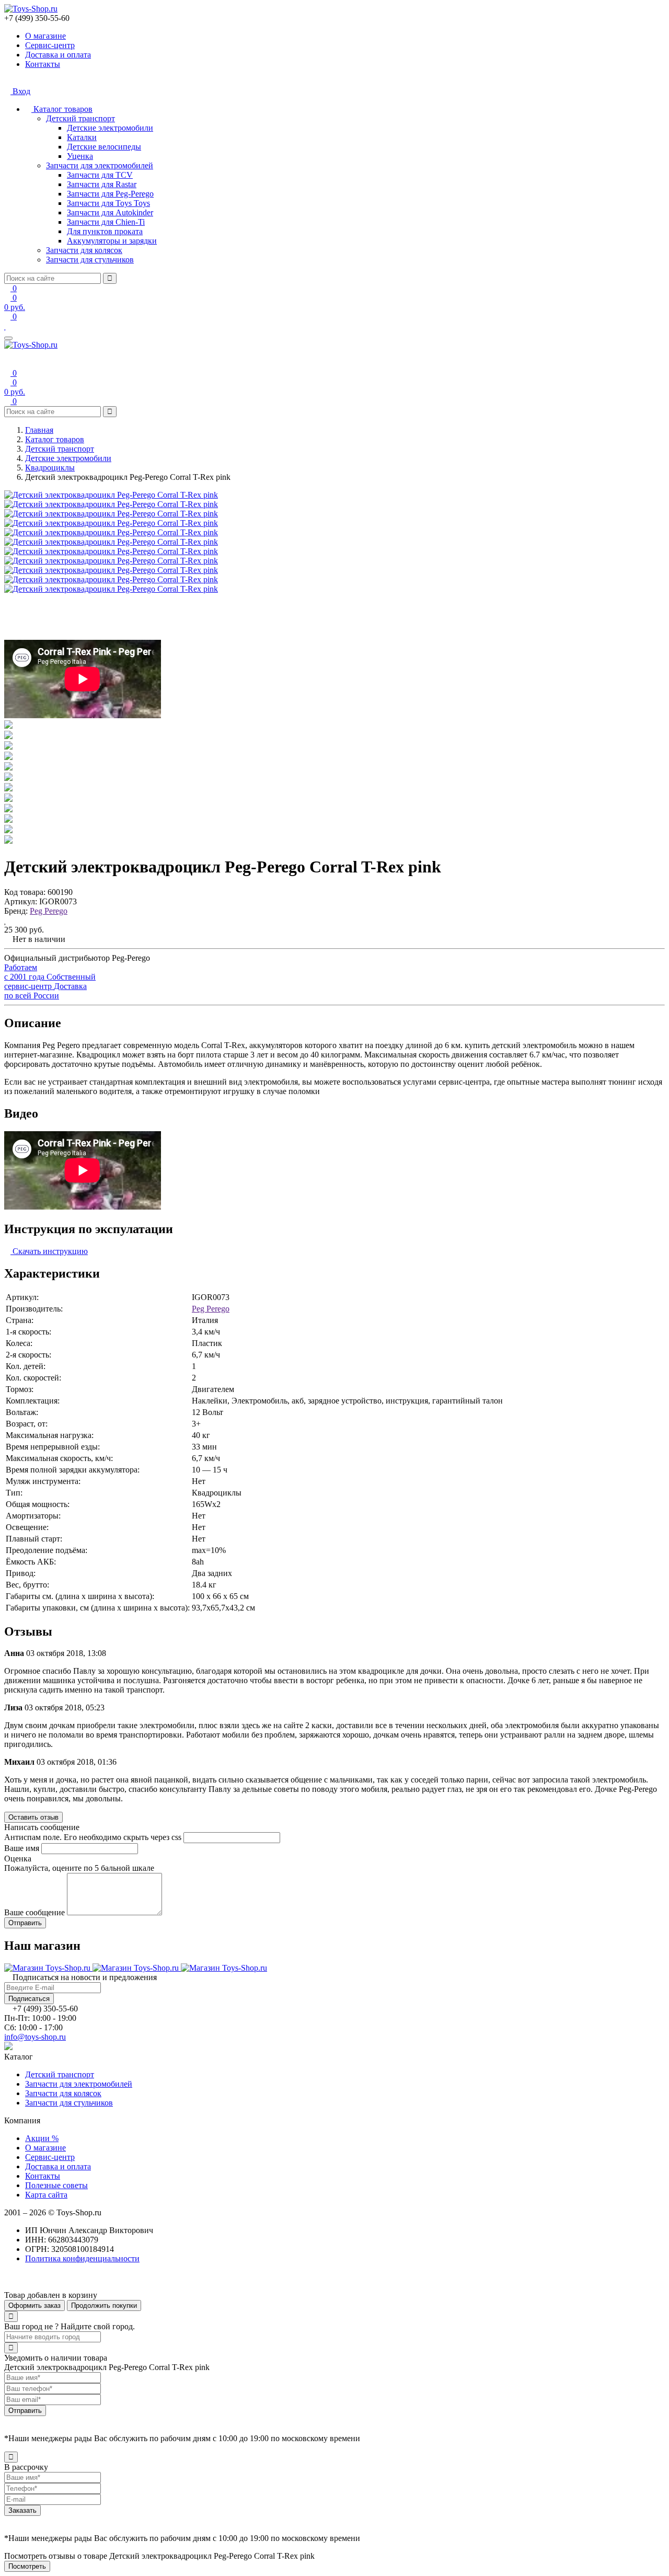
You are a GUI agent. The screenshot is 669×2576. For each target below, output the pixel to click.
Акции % (42, 2138)
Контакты (43, 64)
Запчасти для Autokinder (110, 212)
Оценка (18, 1859)
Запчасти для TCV (100, 175)
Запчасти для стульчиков (90, 260)
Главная (39, 430)
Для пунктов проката (105, 231)
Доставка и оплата (58, 55)
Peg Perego (49, 911)
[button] (7, 2286)
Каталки (82, 137)
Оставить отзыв (33, 1817)
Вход (20, 91)
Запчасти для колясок (84, 250)
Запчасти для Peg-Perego (110, 194)
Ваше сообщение (34, 1912)
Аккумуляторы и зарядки (112, 241)
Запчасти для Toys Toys (108, 203)
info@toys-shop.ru (35, 2037)
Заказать (22, 2510)
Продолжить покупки (104, 2305)
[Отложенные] (5, 326)
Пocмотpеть (27, 2566)
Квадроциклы (50, 468)
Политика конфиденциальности (82, 2258)
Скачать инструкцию (49, 1251)
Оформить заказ (34, 2305)
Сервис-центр (50, 45)
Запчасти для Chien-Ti (106, 222)
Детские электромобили (110, 128)
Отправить (25, 2411)
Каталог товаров (62, 109)
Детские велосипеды (104, 147)
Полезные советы (56, 2185)
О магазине (45, 36)
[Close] (11, 2316)
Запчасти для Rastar (102, 184)
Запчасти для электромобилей (100, 165)
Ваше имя (22, 1848)
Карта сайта (46, 2195)
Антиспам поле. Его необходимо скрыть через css (93, 1837)
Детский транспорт (80, 118)
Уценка (80, 156)
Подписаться (29, 1999)
